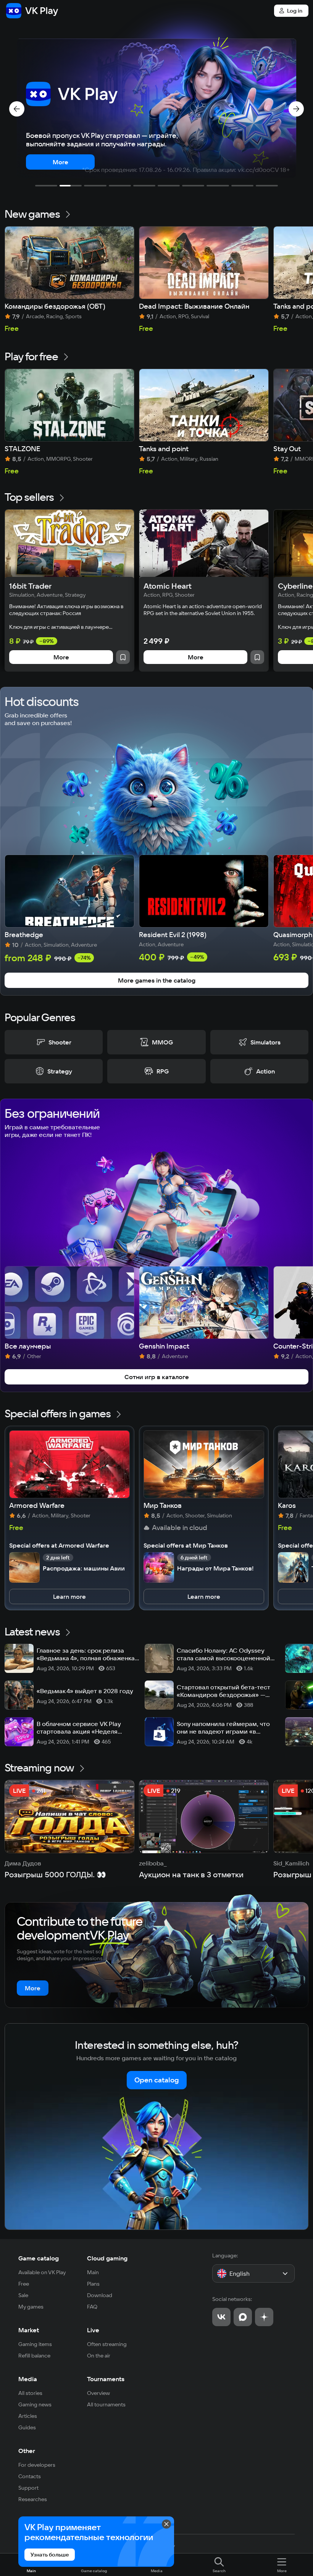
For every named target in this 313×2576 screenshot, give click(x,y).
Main (93, 2272)
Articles (28, 2416)
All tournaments (106, 2404)
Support (28, 2488)
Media (28, 2379)
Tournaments (106, 2379)
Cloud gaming (107, 2258)
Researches (33, 2499)
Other (27, 2451)
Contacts (30, 2476)
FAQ (92, 2307)
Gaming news (35, 2404)
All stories (30, 2393)
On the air (99, 2356)
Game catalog (39, 2258)
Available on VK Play (42, 2272)
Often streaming (107, 2344)
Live (93, 2330)
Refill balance (34, 2356)
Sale (23, 2295)
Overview (98, 2393)
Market (29, 2330)
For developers (37, 2465)
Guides (27, 2427)
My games (31, 2307)
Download (100, 2295)
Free (24, 2284)
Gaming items (35, 2344)
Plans (93, 2284)
